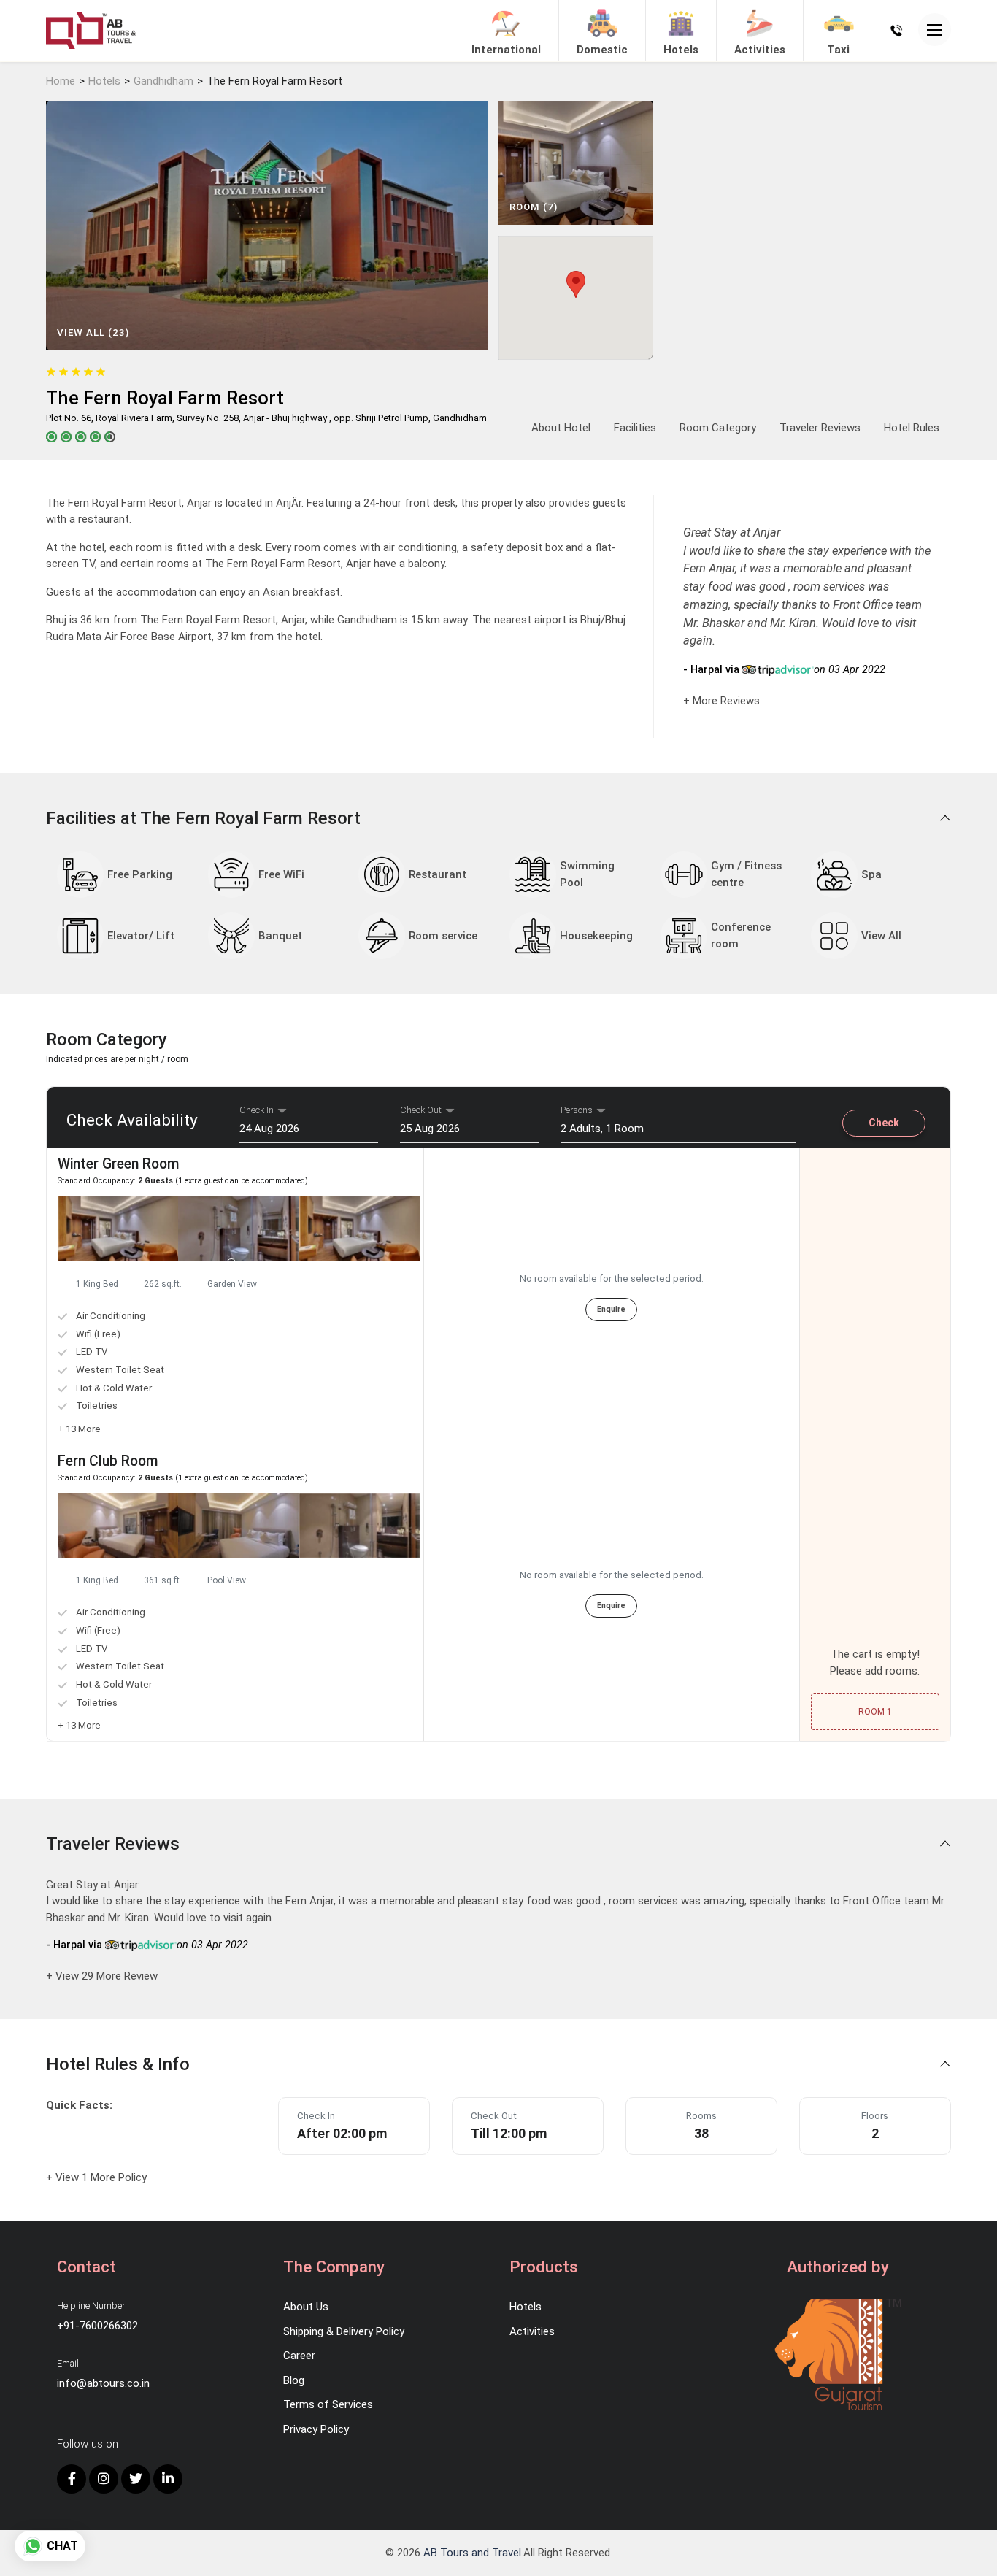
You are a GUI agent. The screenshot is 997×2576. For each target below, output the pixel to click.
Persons (577, 1110)
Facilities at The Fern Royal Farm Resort (205, 818)
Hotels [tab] (681, 50)
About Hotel (561, 428)
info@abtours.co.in (103, 2383)
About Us (306, 2307)
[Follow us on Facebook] (72, 2479)
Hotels (104, 81)
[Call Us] (896, 30)
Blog (294, 2380)
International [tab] (506, 50)
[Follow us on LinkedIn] (168, 2479)
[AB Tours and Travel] (91, 30)
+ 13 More (79, 1429)
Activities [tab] (760, 50)
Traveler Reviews (820, 428)
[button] (232, 1264)
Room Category (718, 428)
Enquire (611, 1309)
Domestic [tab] (602, 50)
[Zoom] (118, 1229)
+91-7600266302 (97, 2326)
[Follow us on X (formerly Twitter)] (136, 2479)
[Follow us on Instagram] (104, 2479)
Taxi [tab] (838, 50)
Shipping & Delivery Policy (344, 2331)
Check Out (421, 1110)
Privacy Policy (316, 2429)
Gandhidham (163, 81)
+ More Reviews (721, 701)
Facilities (635, 428)
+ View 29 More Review (102, 1976)
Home (61, 81)
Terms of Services (328, 2404)
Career (299, 2356)
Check (884, 1123)
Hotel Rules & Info (120, 2064)
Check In (257, 1110)
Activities (532, 2331)
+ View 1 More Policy (96, 2177)
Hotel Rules (912, 428)
